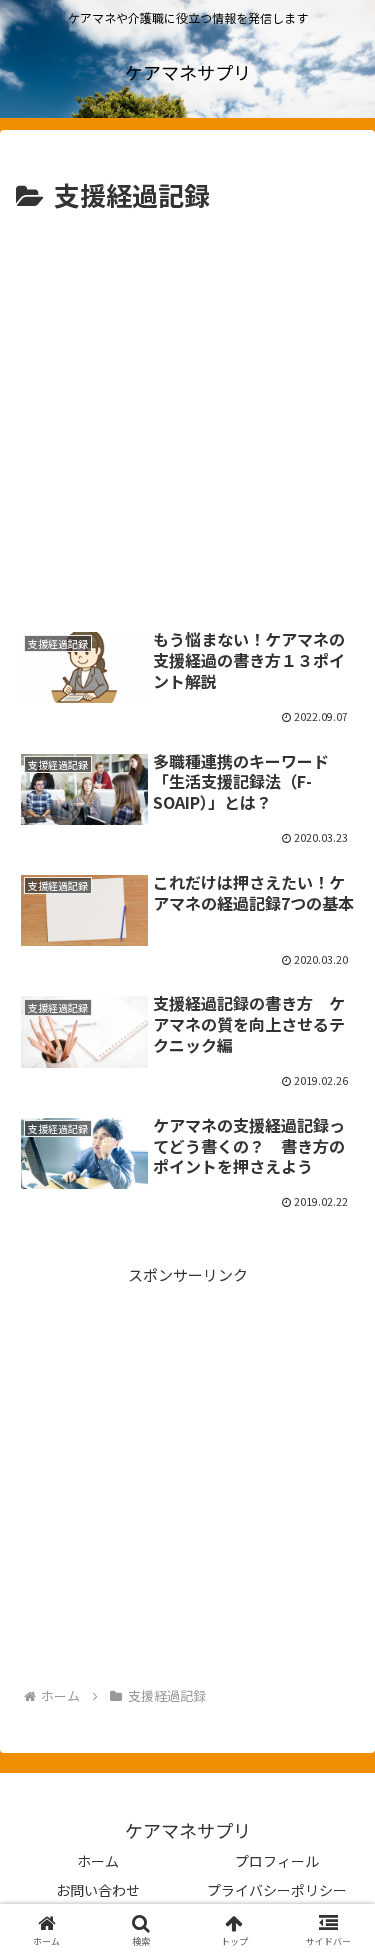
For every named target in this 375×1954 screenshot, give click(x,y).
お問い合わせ (98, 1890)
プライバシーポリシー (277, 1890)
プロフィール (277, 1861)
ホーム (98, 1861)
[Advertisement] (187, 415)
